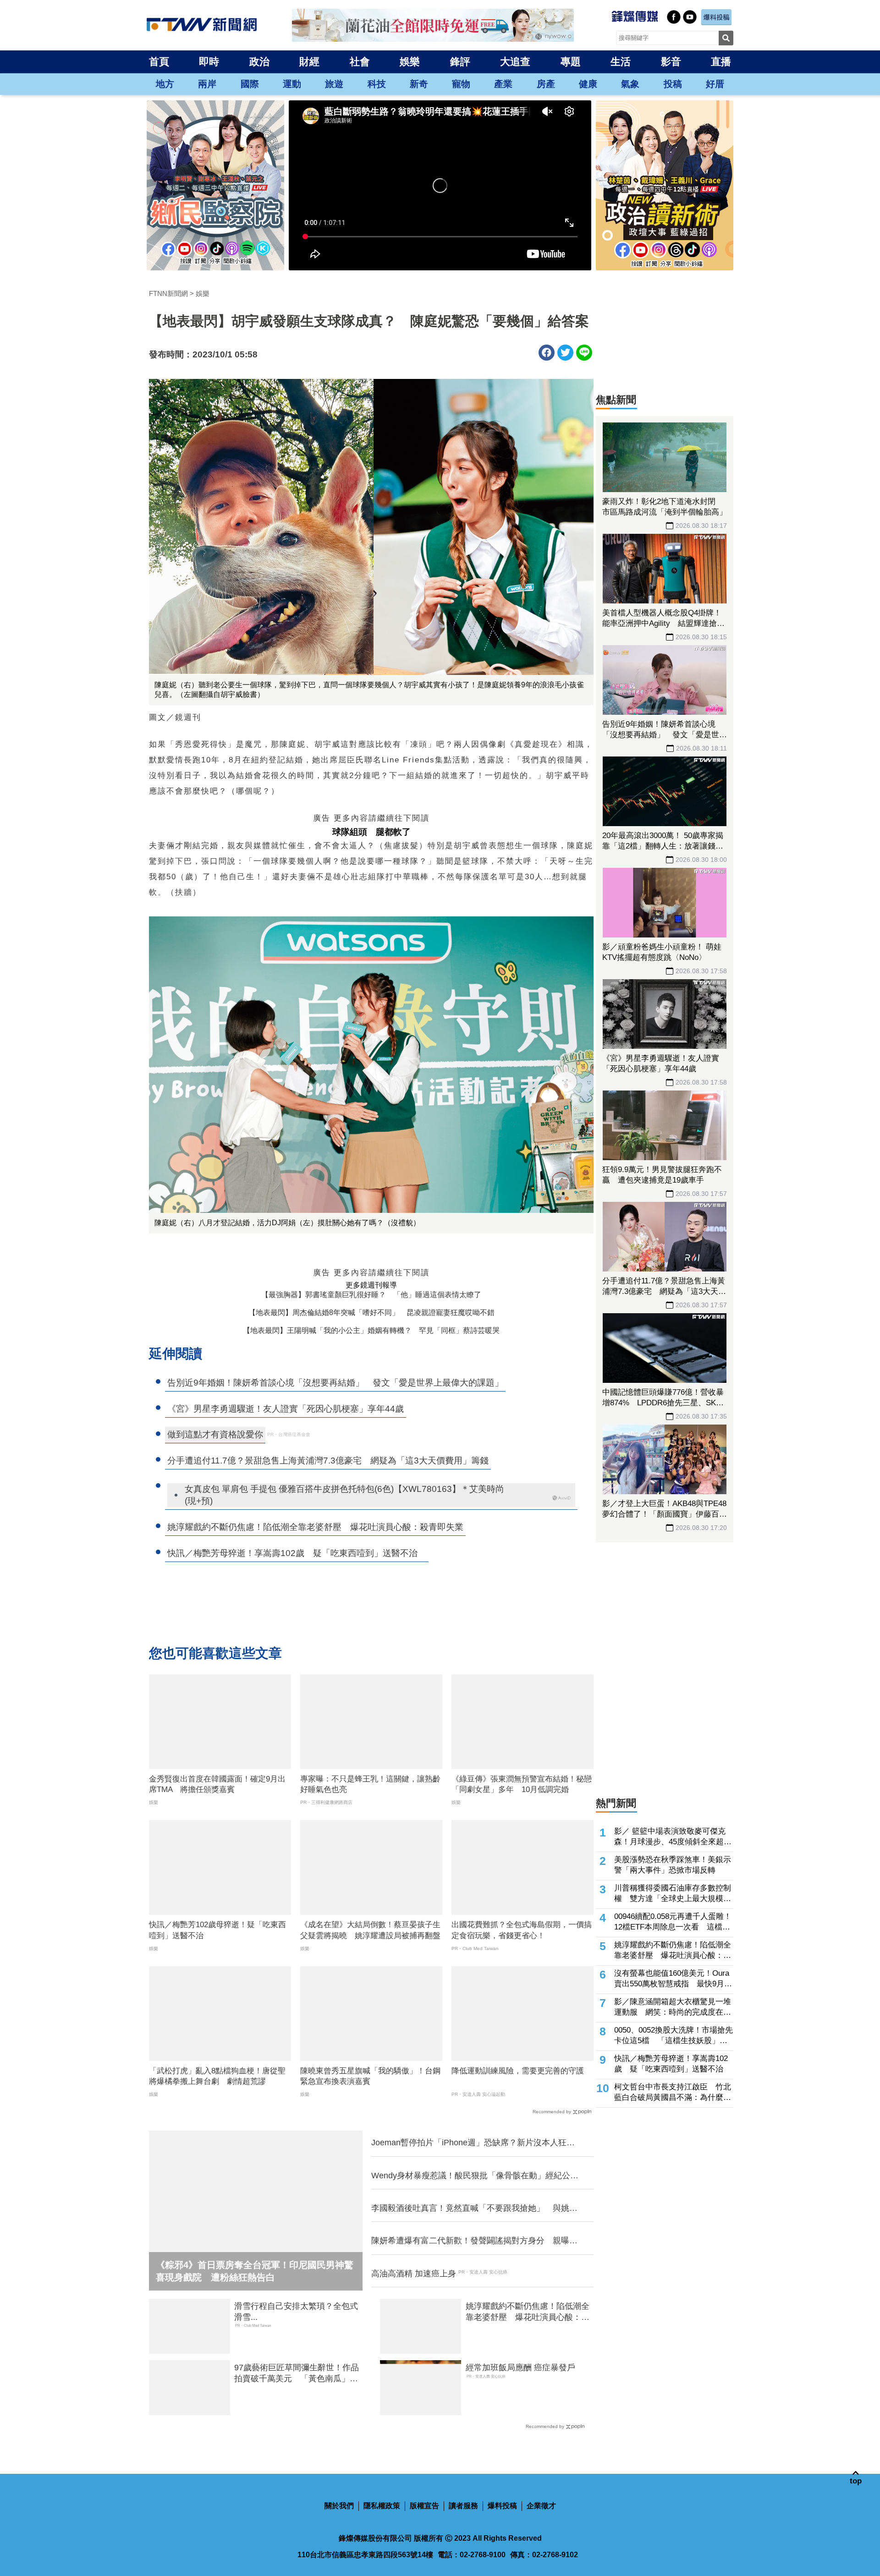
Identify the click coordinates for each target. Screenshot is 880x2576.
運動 (292, 84)
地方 (165, 84)
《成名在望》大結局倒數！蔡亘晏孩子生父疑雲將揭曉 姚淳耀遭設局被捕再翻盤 (370, 1930)
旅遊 (334, 84)
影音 (671, 62)
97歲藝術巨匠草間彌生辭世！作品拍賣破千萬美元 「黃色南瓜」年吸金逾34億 (297, 2373)
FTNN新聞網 (168, 293)
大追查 (515, 62)
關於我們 (339, 2506)
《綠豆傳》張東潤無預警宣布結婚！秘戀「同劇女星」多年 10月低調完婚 (522, 1784)
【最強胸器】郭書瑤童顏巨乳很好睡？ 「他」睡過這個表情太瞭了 (371, 1295)
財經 (309, 62)
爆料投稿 (502, 2506)
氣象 (630, 84)
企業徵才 (541, 2506)
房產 (546, 84)
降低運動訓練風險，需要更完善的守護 (518, 2071)
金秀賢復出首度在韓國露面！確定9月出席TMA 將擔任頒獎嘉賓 (217, 1784)
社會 (360, 62)
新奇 (419, 84)
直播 (721, 62)
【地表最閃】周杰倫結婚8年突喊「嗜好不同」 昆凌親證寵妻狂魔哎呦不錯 (371, 1313)
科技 (377, 84)
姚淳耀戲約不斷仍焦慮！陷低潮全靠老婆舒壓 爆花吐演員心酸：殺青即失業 (528, 2312)
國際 (250, 84)
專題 (571, 62)
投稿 (673, 84)
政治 (259, 62)
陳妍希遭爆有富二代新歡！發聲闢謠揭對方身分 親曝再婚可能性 (474, 2241)
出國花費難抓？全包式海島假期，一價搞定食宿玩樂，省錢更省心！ (522, 1930)
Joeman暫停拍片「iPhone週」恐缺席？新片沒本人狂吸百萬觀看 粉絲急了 (473, 2143)
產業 (503, 84)
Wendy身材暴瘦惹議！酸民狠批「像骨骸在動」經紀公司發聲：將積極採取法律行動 (475, 2176)
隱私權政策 (382, 2506)
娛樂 (410, 62)
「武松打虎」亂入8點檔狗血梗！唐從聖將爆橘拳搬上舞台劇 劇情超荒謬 (217, 2076)
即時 (209, 62)
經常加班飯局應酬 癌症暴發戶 (520, 2368)
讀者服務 (463, 2506)
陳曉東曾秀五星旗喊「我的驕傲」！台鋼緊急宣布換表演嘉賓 (370, 2076)
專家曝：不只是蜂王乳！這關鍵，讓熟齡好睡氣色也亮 (370, 1784)
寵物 (461, 84)
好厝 (715, 84)
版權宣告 (424, 2506)
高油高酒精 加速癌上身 (414, 2274)
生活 (621, 62)
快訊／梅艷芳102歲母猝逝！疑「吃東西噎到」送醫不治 (217, 1930)
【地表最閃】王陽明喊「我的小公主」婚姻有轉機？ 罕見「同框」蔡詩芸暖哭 (371, 1330)
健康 (588, 84)
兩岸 (207, 84)
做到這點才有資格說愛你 (215, 1434)
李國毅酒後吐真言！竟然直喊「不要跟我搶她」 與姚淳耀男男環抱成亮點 (474, 2209)
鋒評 (460, 62)
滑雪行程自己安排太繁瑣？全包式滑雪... (296, 2311)
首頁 (159, 62)
